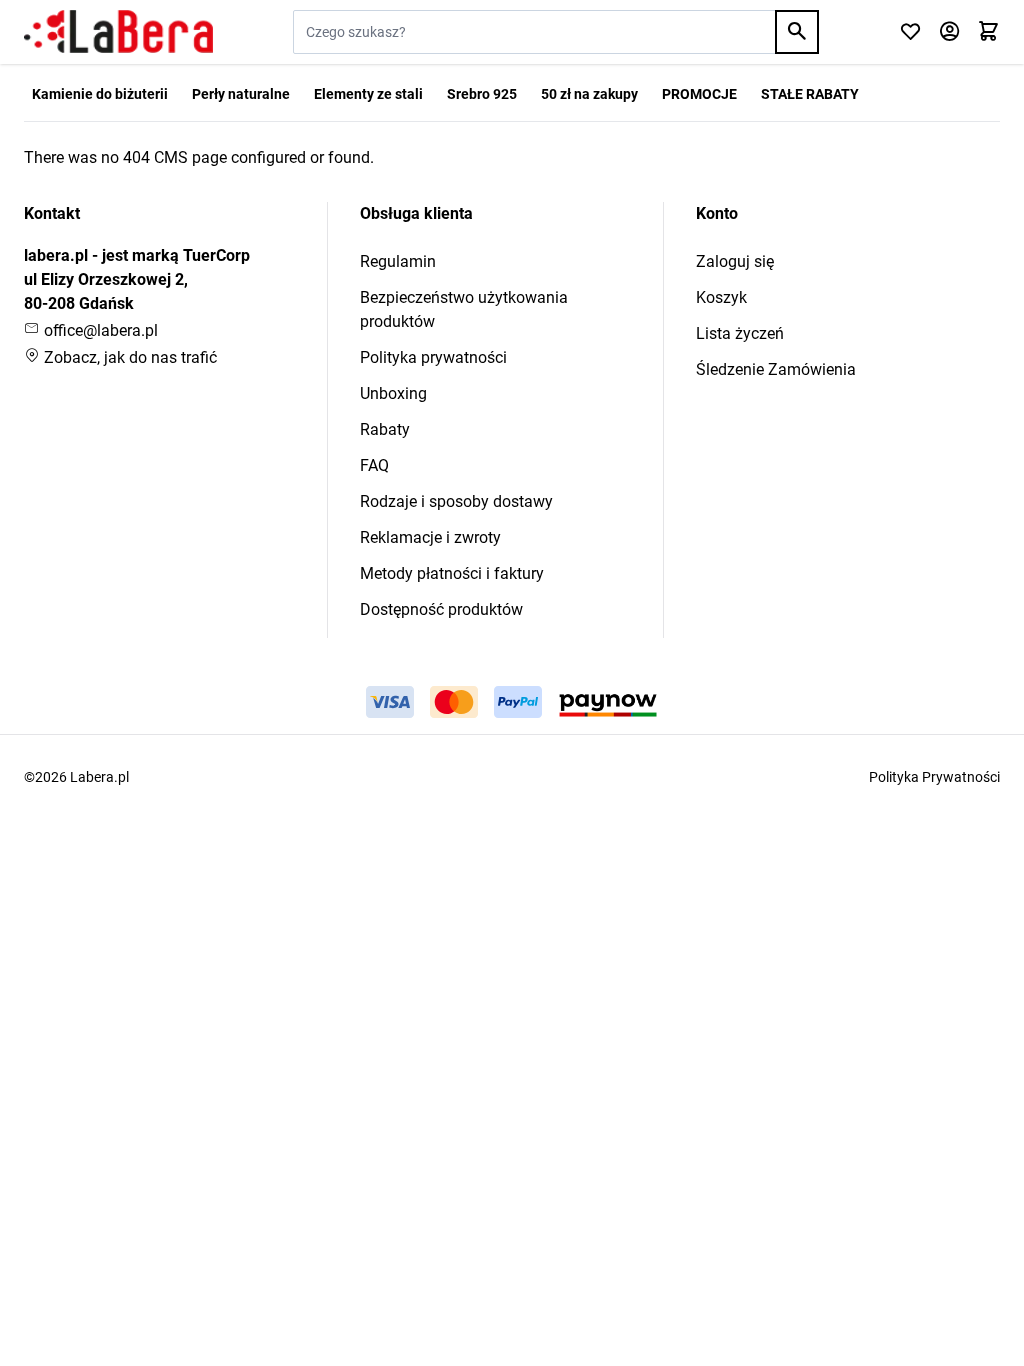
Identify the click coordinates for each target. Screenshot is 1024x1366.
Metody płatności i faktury (452, 573)
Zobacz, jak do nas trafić (128, 357)
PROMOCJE (699, 94)
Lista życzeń (740, 333)
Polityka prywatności (433, 357)
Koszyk (721, 297)
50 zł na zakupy (589, 94)
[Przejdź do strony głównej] (118, 32)
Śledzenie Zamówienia (776, 369)
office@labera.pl (99, 330)
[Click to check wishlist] (910, 32)
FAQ (374, 465)
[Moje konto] (949, 32)
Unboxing (393, 393)
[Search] (797, 32)
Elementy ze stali (368, 94)
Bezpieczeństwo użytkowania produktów (464, 309)
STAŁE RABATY (810, 94)
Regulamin (398, 261)
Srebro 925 (482, 94)
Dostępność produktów (441, 609)
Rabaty (385, 429)
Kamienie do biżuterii (100, 94)
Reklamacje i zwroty (430, 537)
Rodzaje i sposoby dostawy (456, 501)
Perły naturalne (241, 94)
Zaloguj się (735, 261)
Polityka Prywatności (934, 777)
